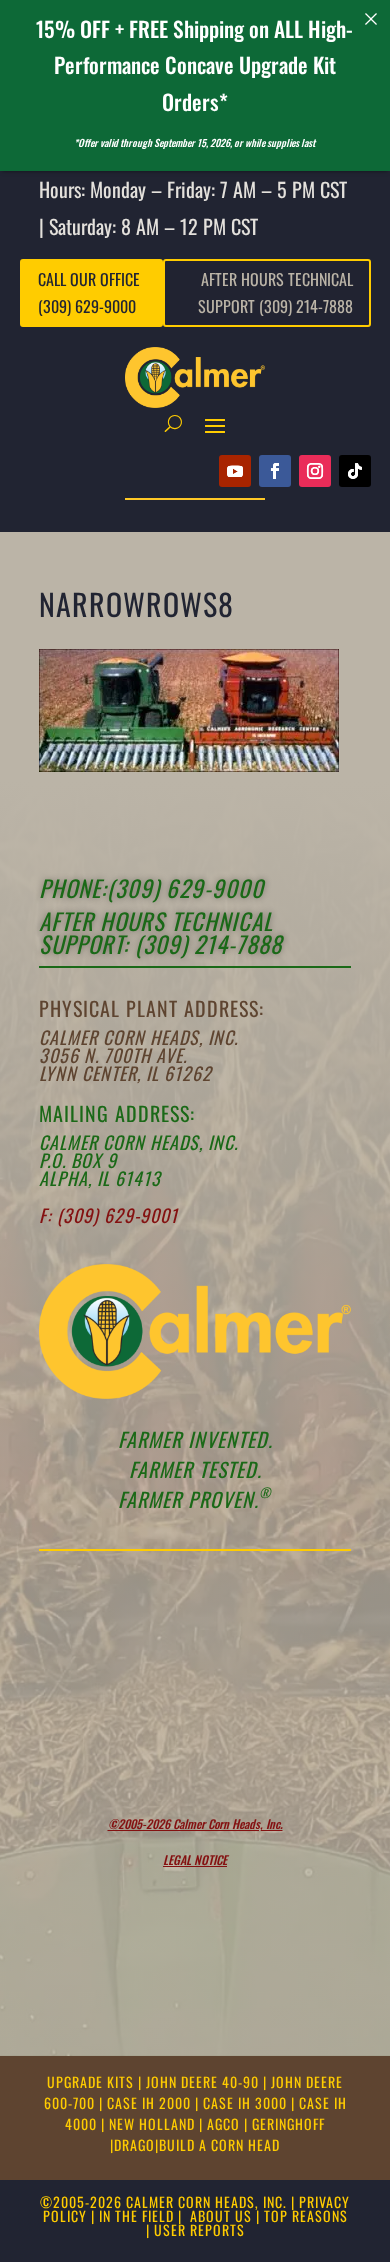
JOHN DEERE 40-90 (204, 2081)
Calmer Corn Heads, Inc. (138, 1037)
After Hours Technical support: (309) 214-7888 (160, 932)
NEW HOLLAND (154, 2123)
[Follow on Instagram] (315, 471)
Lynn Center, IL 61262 (125, 1073)
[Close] (371, 18)
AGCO (225, 2123)
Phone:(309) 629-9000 (151, 888)
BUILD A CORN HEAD (219, 2144)
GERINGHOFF (288, 2123)
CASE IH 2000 (151, 2102)
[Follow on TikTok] (355, 471)
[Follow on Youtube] (235, 471)
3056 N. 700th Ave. (113, 1055)
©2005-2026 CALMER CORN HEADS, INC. (163, 2201)
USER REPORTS (199, 2229)
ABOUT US (221, 2215)
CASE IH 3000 (247, 2102)
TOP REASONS (306, 2215)
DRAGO (134, 2144)
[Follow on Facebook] (275, 471)
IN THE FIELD (136, 2215)
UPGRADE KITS (92, 2081)
